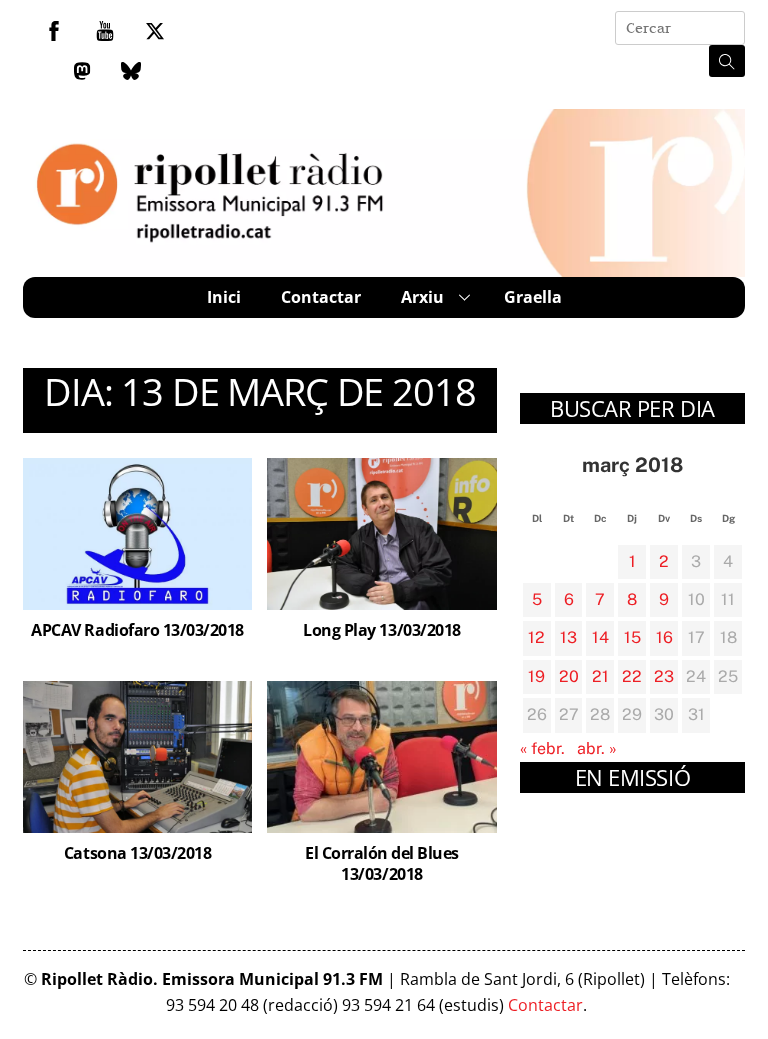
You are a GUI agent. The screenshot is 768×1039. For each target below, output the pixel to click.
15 (632, 637)
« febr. (542, 748)
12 (536, 637)
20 (569, 676)
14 (600, 637)
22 (632, 676)
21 (600, 676)
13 (568, 637)
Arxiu (422, 297)
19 (536, 676)
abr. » (597, 748)
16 (664, 637)
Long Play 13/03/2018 (381, 630)
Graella (533, 297)
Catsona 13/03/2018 (137, 853)
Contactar (321, 297)
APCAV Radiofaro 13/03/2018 (137, 630)
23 (664, 676)
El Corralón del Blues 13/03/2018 (382, 863)
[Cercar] (727, 61)
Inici (224, 297)
